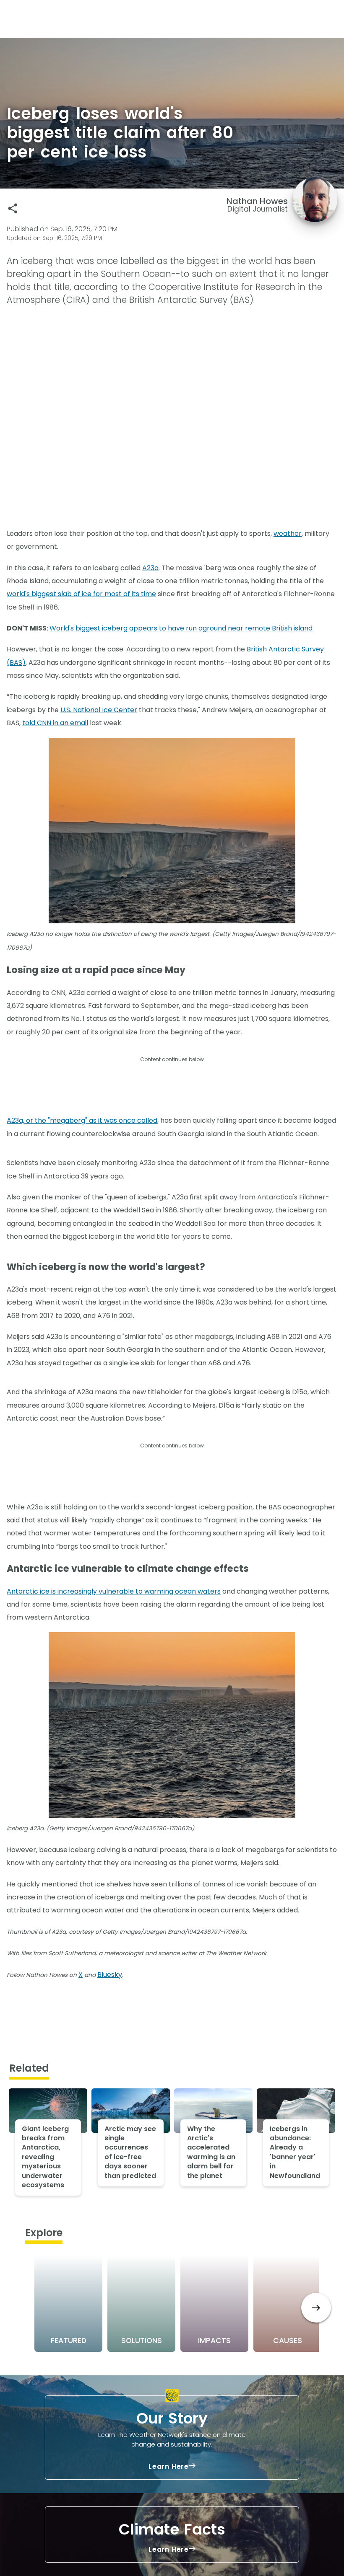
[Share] (13, 208)
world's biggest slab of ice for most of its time (81, 594)
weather (288, 534)
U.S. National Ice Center (99, 710)
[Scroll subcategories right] (316, 2308)
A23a (150, 568)
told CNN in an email (55, 723)
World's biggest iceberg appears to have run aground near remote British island (181, 628)
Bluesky (110, 1975)
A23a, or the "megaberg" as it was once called (82, 1120)
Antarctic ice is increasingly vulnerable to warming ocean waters (114, 1591)
